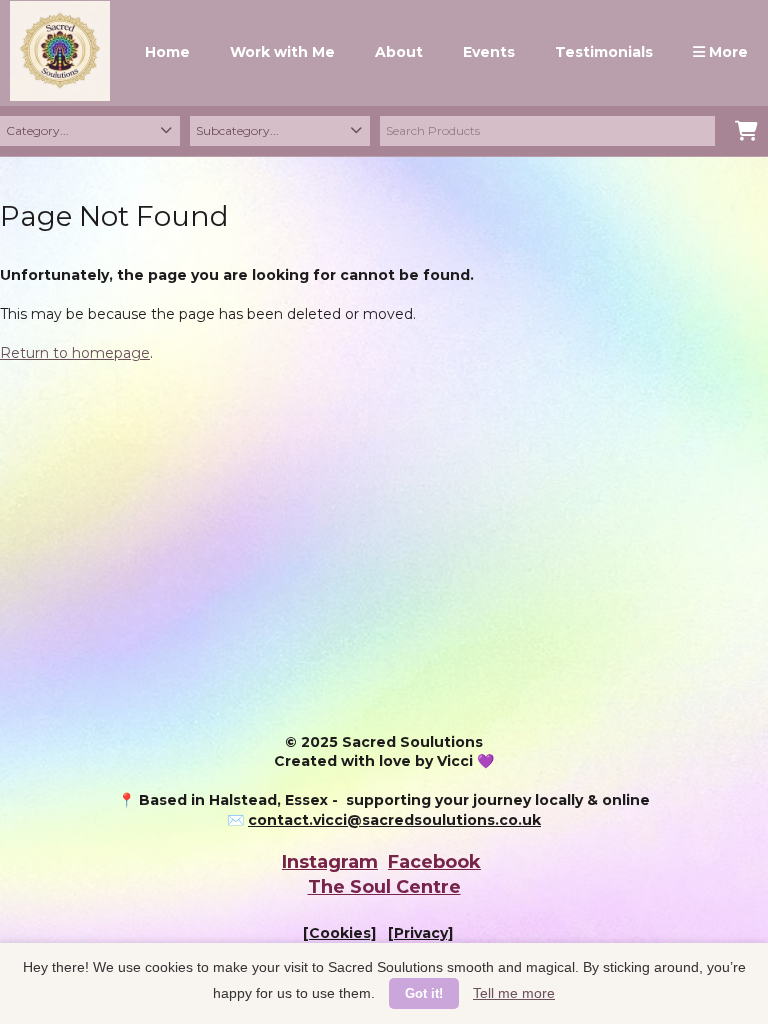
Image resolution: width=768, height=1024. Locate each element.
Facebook (434, 862)
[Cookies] (339, 933)
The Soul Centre (384, 887)
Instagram (330, 862)
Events (489, 52)
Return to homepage (75, 353)
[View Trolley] (746, 133)
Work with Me (282, 52)
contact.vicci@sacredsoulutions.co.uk (394, 820)
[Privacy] (420, 933)
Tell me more (514, 993)
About (399, 52)
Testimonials (604, 52)
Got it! (424, 993)
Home (167, 52)
